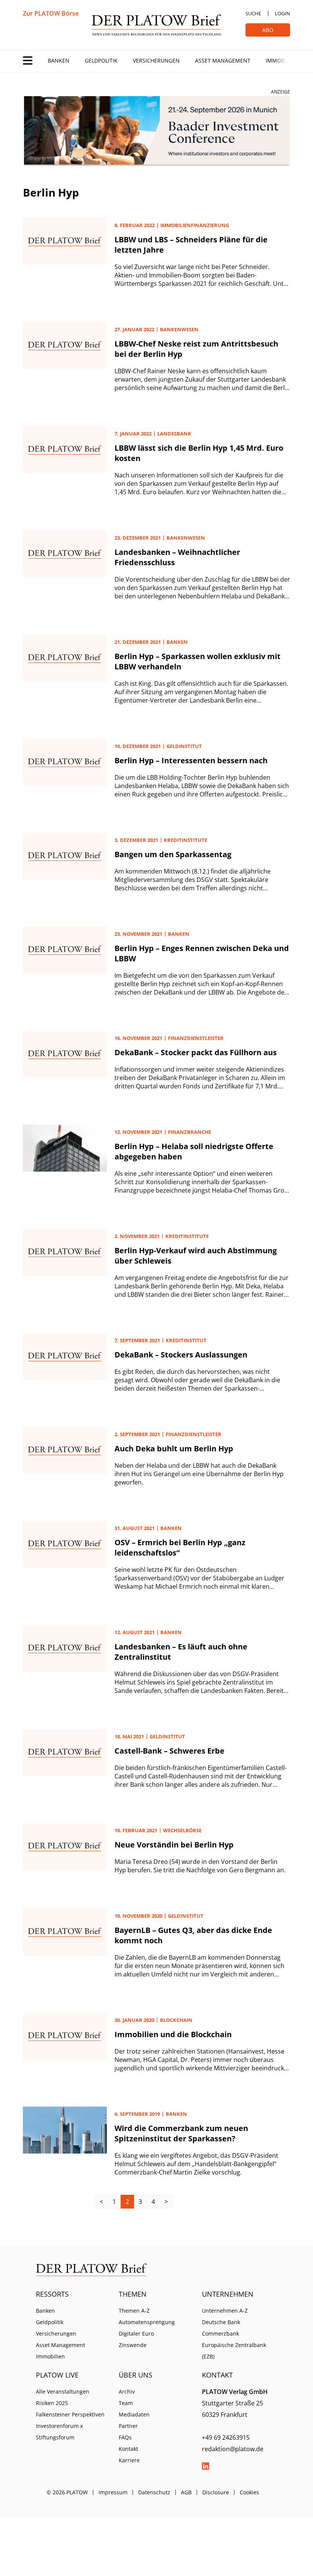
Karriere (129, 2460)
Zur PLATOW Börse (51, 13)
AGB (186, 2492)
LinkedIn (206, 2466)
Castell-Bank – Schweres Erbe (169, 1751)
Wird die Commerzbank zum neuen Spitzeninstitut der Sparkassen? (181, 2133)
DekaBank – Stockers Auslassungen (181, 1355)
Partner (128, 2426)
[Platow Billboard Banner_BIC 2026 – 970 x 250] (156, 131)
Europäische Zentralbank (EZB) (234, 2351)
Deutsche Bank (221, 2322)
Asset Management (223, 60)
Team (126, 2403)
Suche (253, 13)
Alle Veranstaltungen (63, 2391)
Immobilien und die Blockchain (173, 2034)
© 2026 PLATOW (67, 2492)
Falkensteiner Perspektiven (70, 2414)
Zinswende (133, 2345)
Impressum (113, 2492)
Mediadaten (134, 2414)
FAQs (125, 2437)
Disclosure (216, 2492)
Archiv (127, 2391)
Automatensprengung (147, 2322)
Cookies (249, 2492)
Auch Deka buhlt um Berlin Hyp (174, 1448)
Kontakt (128, 2449)
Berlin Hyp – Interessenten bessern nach (191, 760)
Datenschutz (154, 2492)
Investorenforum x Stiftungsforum (59, 2432)
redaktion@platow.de (233, 2449)
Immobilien (282, 60)
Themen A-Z (134, 2311)
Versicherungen (156, 60)
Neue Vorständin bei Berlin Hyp (174, 1845)
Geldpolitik (101, 60)
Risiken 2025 (52, 2403)
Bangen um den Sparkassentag (173, 854)
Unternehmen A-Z (225, 2311)
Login (282, 13)
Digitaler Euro (136, 2333)
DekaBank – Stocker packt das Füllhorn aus (196, 1052)
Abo (268, 30)
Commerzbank (220, 2333)
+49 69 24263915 (226, 2437)
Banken (59, 60)
